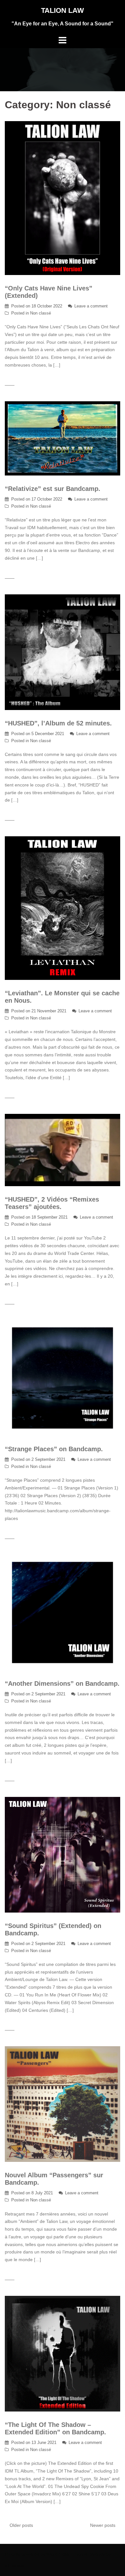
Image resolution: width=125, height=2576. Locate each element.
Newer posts (103, 2525)
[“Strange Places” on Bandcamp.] (63, 1378)
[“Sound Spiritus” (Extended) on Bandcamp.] (63, 1854)
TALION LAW (63, 10)
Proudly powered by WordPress (37, 2554)
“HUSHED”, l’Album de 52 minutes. (58, 723)
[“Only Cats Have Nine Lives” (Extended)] (63, 198)
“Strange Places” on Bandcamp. (54, 1449)
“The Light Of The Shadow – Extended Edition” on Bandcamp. (55, 2428)
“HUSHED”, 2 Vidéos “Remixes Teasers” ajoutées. (52, 1203)
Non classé (41, 313)
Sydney (97, 2554)
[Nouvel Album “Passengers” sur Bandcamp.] (63, 2104)
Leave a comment (91, 306)
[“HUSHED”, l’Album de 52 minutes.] (63, 652)
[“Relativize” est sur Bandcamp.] (63, 438)
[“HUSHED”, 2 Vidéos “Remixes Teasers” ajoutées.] (63, 1150)
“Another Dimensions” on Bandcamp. (62, 1683)
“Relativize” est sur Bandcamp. (53, 489)
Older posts (21, 2525)
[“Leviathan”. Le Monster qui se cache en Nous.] (63, 908)
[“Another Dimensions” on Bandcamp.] (63, 1612)
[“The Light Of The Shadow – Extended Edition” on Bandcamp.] (63, 2353)
